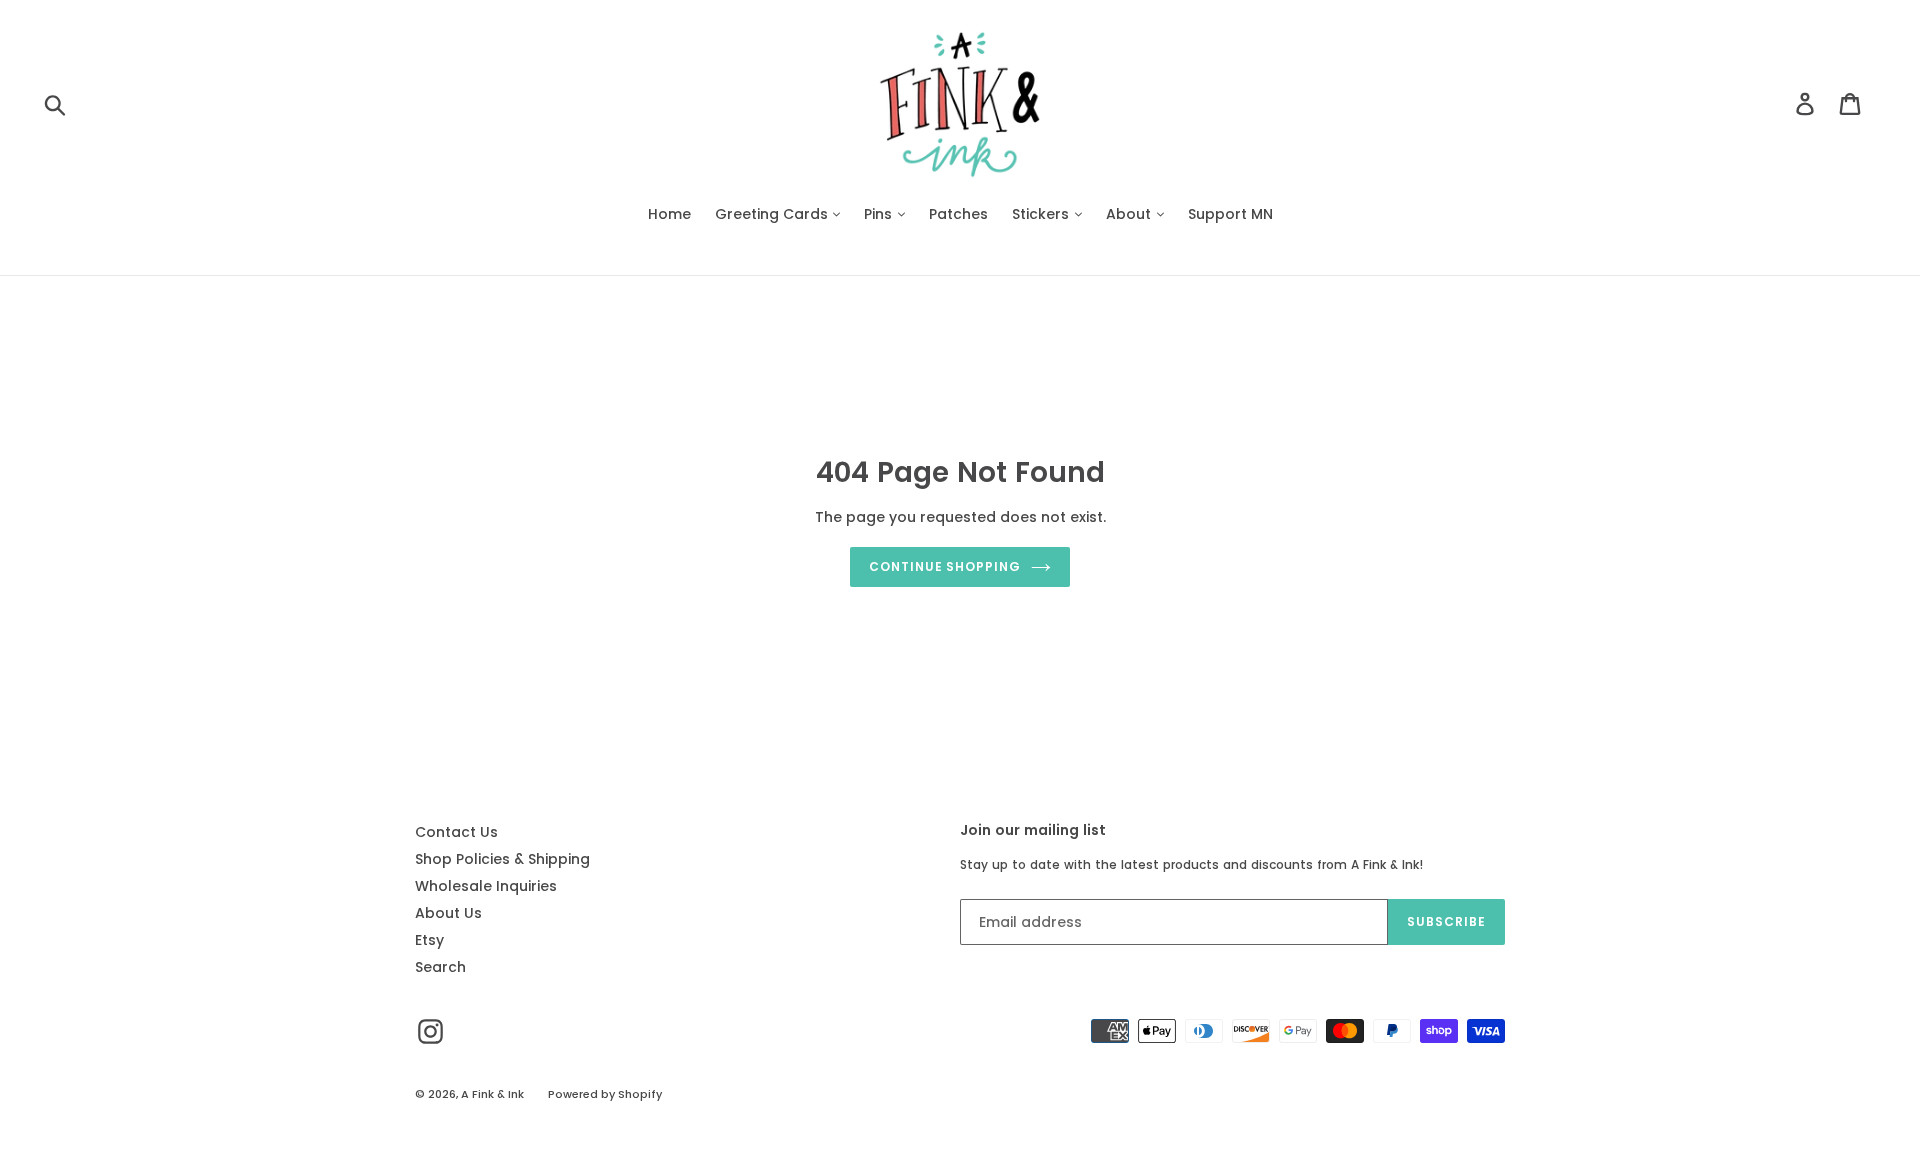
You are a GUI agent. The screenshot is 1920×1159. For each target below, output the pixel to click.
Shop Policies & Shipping (502, 859)
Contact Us (456, 832)
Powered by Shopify (605, 1094)
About (1130, 214)
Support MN (1230, 214)
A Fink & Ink (492, 1094)
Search (440, 967)
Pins (880, 214)
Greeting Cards (773, 214)
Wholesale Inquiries (486, 886)
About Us (448, 913)
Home (669, 214)
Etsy (429, 940)
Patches (958, 214)
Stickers (1042, 214)
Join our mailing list (1033, 830)
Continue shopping (945, 566)
